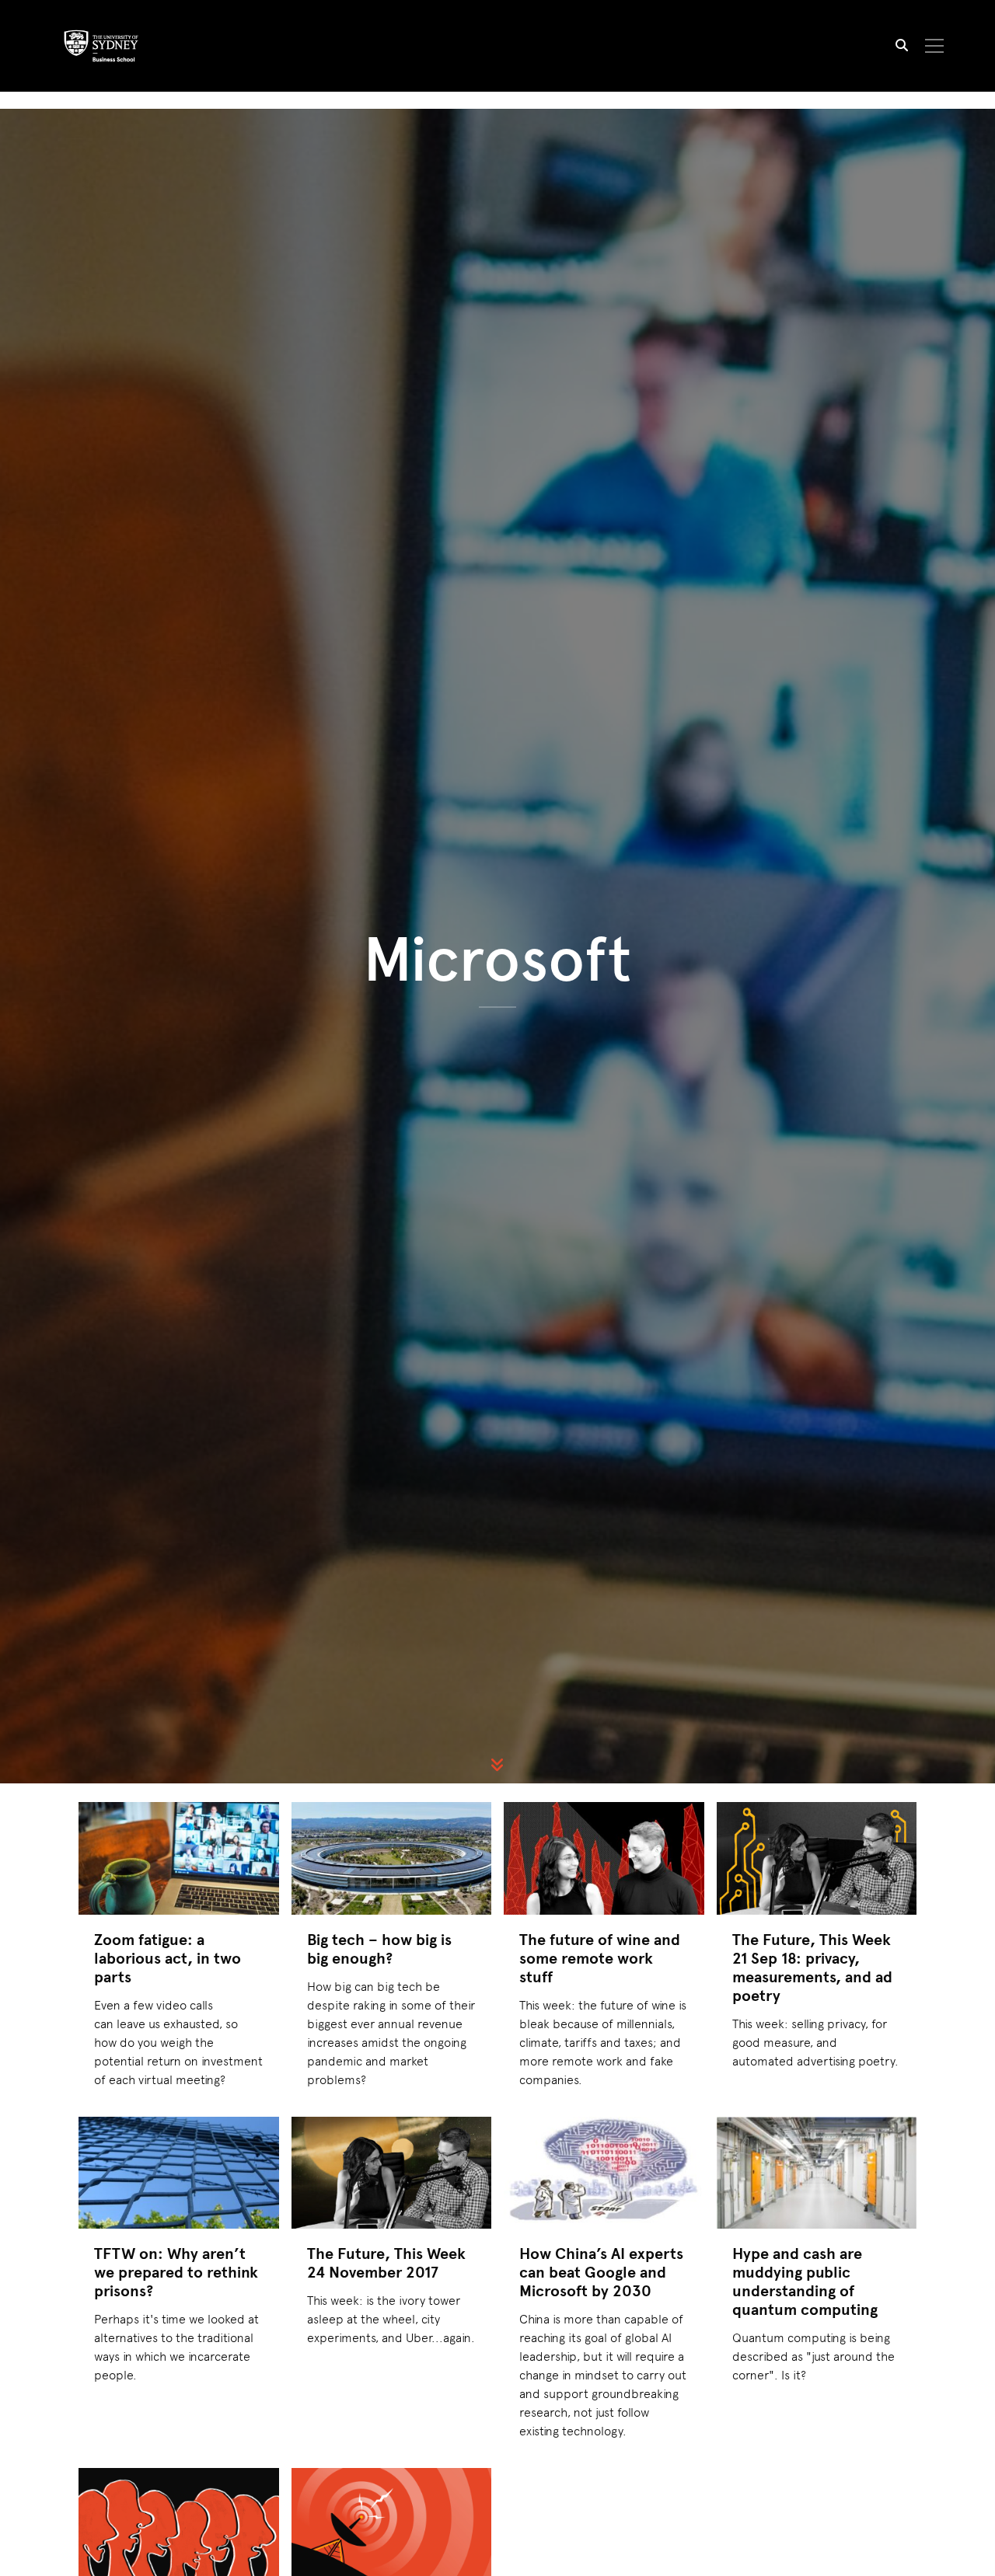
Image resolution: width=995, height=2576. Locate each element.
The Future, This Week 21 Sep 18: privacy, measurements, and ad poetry (812, 1967)
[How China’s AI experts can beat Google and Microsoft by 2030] (604, 2173)
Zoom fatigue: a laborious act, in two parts (168, 1958)
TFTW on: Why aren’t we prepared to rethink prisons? (176, 2272)
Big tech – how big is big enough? (379, 1949)
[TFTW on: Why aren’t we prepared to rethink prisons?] (179, 2173)
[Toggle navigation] (935, 46)
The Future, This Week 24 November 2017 (386, 2262)
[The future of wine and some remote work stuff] (604, 1858)
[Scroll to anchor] (497, 1765)
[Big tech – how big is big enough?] (392, 1858)
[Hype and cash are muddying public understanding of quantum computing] (817, 2173)
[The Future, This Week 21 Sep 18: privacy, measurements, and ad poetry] (817, 1858)
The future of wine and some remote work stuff (600, 1958)
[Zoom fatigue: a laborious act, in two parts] (179, 1858)
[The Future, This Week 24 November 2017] (392, 2173)
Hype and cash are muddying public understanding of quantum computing (805, 2281)
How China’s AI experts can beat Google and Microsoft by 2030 (601, 2272)
